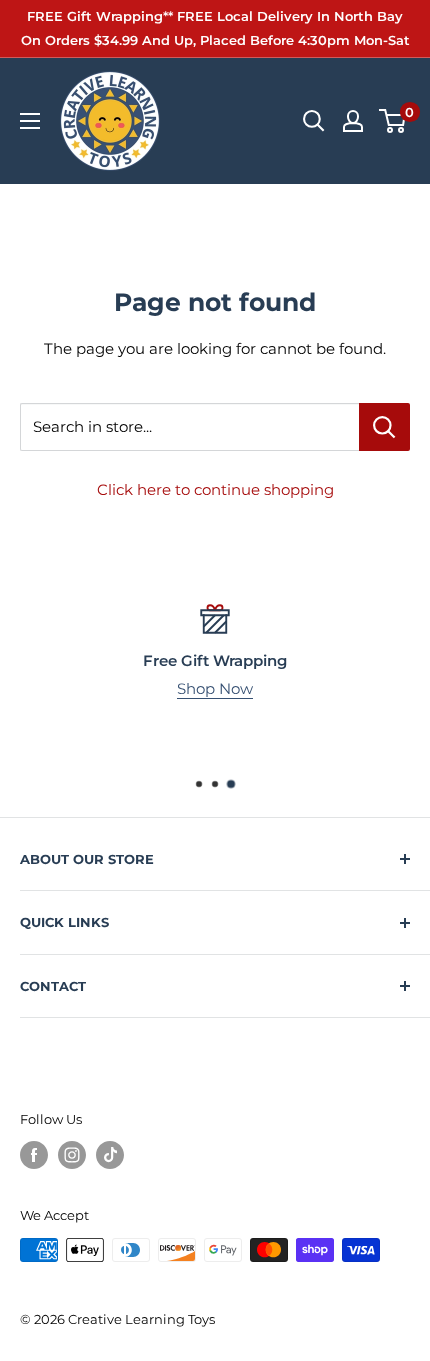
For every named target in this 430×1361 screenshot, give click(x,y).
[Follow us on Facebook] (34, 1155)
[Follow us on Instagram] (72, 1155)
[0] (393, 121)
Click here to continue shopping (215, 489)
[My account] (353, 121)
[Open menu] (30, 121)
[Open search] (314, 121)
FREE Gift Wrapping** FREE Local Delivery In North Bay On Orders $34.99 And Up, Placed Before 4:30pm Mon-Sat (215, 28)
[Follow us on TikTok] (110, 1155)
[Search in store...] (384, 427)
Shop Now (215, 688)
